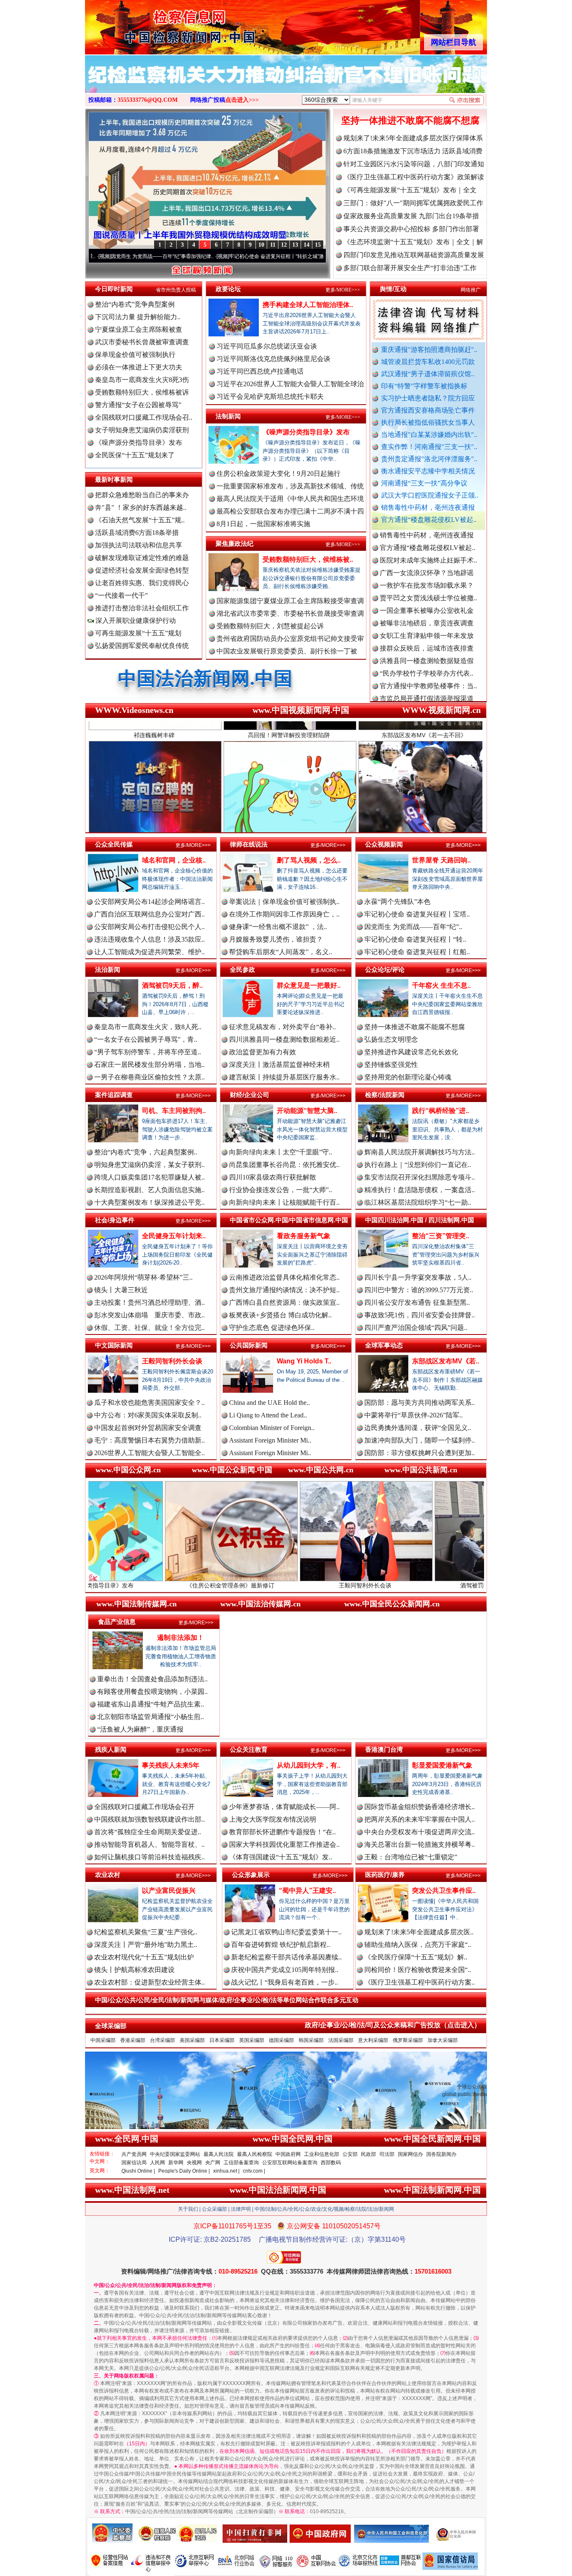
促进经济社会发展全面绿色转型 (142, 570)
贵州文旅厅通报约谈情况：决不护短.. (284, 1290)
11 (273, 245)
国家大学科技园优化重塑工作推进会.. (284, 1844)
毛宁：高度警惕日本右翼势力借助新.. (149, 1440)
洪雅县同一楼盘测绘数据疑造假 (427, 593)
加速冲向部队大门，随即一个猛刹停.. (420, 1440)
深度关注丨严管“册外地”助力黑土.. (146, 1945)
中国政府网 (288, 2154)
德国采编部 (281, 2040)
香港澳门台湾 (384, 1749)
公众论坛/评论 (385, 969)
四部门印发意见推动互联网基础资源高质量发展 (414, 255)
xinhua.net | (226, 2171)
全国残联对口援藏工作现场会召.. (144, 417)
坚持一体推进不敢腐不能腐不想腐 (410, 120)
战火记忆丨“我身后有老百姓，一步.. (285, 1982)
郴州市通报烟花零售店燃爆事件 (427, 681)
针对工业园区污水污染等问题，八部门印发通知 (414, 164)
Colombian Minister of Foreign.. (272, 1428)
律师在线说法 (249, 844)
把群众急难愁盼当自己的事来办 (142, 495)
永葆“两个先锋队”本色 (397, 902)
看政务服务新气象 (304, 1236)
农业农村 (108, 1875)
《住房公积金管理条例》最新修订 (95, 1585)
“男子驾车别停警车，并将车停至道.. (148, 1052)
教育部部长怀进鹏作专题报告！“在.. (282, 1832)
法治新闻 (108, 969)
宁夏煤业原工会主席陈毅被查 (139, 329)
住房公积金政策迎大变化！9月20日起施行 (278, 474)
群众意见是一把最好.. (309, 985)
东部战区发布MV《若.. (446, 1361)
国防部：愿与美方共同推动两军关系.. (420, 1403)
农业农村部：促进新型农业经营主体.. (149, 1982)
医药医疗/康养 (385, 1875)
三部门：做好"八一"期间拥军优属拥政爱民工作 (413, 203)
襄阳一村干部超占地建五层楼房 (427, 656)
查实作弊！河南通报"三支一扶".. (429, 447)
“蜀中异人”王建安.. (307, 1891)
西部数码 (331, 2163)
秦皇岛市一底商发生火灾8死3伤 (142, 380)
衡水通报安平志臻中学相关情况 (428, 471)
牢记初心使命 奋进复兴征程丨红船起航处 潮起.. (294, 256)
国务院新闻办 (441, 2154)
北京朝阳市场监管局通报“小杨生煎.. (151, 1717)
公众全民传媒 (114, 844)
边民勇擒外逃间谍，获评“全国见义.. (418, 1428)
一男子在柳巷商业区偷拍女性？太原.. (149, 1077)
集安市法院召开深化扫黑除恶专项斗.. (420, 1177)
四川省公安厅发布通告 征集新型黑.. (417, 1302)
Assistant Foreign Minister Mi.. (270, 1440)
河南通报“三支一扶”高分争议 (424, 483)
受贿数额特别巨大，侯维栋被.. (308, 559)
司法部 (387, 2154)
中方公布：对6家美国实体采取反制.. (148, 1415)
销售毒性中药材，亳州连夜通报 (428, 507)
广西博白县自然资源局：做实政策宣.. (284, 1302)
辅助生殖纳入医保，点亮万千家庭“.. (418, 1945)
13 (295, 245)
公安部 (350, 2154)
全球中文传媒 (154, 24)
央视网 (194, 2163)
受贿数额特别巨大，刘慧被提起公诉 (270, 626)
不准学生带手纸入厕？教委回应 (427, 694)
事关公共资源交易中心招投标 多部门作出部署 (411, 229)
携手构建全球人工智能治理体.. (308, 305)
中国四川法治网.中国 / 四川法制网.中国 (420, 1220)
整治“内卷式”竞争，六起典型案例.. (146, 1152)
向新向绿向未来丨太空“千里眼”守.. (281, 1152)
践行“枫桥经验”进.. (441, 1111)
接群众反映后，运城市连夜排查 (427, 581)
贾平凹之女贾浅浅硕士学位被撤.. (428, 530)
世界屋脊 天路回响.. (441, 860)
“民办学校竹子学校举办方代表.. (426, 606)
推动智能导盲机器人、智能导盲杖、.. (149, 1844)
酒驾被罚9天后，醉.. (172, 985)
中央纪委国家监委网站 (175, 2154)
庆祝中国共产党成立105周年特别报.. (285, 1970)
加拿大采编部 (443, 2040)
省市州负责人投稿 (176, 290)
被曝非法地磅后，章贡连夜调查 (427, 556)
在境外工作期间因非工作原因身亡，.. (284, 914)
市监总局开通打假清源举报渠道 (427, 631)
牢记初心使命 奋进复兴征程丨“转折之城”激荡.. (175, 256)
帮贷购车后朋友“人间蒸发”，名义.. (281, 952)
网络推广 (471, 290)
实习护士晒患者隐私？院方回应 (428, 398)
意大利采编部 (373, 2040)
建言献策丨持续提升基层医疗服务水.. (284, 1077)
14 (307, 245)
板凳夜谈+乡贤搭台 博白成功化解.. (280, 1315)
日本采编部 (222, 2040)
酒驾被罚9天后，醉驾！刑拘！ (364, 1585)
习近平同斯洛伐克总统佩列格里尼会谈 (273, 359)
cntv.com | (254, 2171)
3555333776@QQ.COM (148, 100)
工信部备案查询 (241, 2163)
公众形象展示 (251, 1875)
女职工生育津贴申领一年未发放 (427, 568)
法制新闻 (228, 416)
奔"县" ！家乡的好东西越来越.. (141, 507)
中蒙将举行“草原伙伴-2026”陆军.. (414, 1415)
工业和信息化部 (322, 2154)
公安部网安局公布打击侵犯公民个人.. (149, 927)
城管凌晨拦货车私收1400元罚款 (428, 362)
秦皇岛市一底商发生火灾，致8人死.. (148, 1027)
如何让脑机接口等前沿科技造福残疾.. (149, 1857)
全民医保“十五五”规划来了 (135, 455)
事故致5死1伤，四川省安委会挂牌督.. (420, 1315)
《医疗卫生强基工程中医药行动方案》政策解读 (414, 177)
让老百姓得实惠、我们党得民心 (142, 583)
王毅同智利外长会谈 (172, 1361)
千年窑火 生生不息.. (441, 985)
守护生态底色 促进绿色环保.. (272, 1328)
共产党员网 (134, 2154)
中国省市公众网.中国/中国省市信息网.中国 (289, 1220)
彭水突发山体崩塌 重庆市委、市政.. (149, 1315)
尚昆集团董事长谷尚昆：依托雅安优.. (284, 1165)
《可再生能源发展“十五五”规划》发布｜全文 (410, 190)
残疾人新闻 (111, 1749)
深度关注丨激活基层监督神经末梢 (279, 1065)
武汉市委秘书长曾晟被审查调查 (142, 342)
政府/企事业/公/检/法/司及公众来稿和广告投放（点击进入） (393, 2025)
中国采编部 (103, 2040)
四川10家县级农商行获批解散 (273, 1177)
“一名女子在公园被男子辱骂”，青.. (146, 1039)
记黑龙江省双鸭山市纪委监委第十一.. (286, 1932)
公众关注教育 (249, 1749)
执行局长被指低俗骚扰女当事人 (428, 422)
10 (261, 245)
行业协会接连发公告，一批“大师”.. (281, 1190)
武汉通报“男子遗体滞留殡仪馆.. (428, 374)
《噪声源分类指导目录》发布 (139, 443)
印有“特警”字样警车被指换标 (424, 386)
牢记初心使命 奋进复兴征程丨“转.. (415, 939)
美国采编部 (192, 2040)
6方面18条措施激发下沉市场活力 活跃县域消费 (413, 151)
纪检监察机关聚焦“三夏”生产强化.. (146, 1932)
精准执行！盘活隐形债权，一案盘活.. (420, 1190)
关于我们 (188, 2209)
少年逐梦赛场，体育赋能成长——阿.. (284, 1807)
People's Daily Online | (184, 2171)
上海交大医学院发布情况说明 (273, 1819)
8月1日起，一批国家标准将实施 (263, 524)
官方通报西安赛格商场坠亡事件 (428, 410)
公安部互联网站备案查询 (290, 2163)
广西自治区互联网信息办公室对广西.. (149, 914)
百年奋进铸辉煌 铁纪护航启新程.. (281, 1945)
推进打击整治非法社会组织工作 (142, 608)
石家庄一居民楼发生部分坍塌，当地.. (149, 1065)
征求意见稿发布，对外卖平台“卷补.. (282, 1027)
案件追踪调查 (114, 1095)
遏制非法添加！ (180, 1638)
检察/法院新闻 (385, 1095)
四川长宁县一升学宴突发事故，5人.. (418, 1277)
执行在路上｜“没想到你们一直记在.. (418, 1165)
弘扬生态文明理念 (391, 1039)
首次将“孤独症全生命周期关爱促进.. (148, 1832)
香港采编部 (133, 2040)
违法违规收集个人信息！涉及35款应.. (149, 939)
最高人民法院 (219, 2154)
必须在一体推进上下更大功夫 (139, 367)
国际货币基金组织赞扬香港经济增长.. (420, 1807)
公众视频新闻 (384, 844)
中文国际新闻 (114, 1345)
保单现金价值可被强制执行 (135, 355)
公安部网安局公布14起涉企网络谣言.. (149, 902)
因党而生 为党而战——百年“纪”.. (413, 927)
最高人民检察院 (255, 2154)
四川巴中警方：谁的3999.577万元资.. (419, 1290)
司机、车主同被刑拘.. (174, 1111)
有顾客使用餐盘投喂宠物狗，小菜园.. (152, 1692)
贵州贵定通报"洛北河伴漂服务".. (429, 459)
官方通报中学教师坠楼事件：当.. (428, 618)
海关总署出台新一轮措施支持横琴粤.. (420, 1844)
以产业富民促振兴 (169, 1891)
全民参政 (242, 969)
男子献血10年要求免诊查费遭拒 (427, 644)
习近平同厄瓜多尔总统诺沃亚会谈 (267, 346)
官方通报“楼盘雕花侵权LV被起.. (429, 520)
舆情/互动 (393, 289)
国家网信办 (410, 2154)
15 (318, 245)
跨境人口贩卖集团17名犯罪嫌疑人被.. (149, 1177)
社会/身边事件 (115, 1220)
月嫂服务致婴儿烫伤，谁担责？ (276, 939)
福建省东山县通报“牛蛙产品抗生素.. (151, 1704)
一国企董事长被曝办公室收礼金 (427, 543)
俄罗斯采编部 (408, 2040)
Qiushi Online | (138, 2171)
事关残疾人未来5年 (171, 1765)
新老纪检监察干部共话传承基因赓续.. (286, 1957)
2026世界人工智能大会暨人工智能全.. (149, 1453)
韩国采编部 (311, 2040)
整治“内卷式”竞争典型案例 (135, 304)
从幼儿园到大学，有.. (309, 1765)
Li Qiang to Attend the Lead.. (268, 1415)
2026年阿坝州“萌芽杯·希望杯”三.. (143, 1277)
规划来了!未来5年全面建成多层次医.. (419, 1932)
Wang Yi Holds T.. (304, 1361)
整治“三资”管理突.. (441, 1236)
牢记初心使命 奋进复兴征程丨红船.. (417, 952)
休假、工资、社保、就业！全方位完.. (149, 1328)
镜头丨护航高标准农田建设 (134, 1970)
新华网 (176, 2163)
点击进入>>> (242, 100)
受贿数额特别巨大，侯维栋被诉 (142, 392)
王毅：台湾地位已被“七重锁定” (411, 1857)
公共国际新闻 (249, 1345)
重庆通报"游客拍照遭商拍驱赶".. (429, 350)
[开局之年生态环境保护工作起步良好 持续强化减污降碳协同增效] (286, 83)
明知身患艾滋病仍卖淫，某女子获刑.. (149, 1165)
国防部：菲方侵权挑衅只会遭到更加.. (420, 1453)
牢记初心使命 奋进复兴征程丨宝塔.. (417, 914)
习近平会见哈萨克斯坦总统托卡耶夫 (270, 396)
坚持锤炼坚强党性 (391, 1065)
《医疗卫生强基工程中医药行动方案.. (420, 1982)
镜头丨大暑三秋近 (121, 1290)
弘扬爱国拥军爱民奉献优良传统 (142, 646)
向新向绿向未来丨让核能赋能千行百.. (284, 1202)
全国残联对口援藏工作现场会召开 (144, 1807)
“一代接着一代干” (121, 595)
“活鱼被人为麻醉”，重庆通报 (140, 1729)
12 (284, 245)
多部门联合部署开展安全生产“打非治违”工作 (410, 268)
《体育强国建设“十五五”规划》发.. (281, 1857)
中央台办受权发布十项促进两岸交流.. (420, 1832)
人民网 (157, 2163)
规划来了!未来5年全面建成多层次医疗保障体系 (413, 138)
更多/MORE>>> (343, 290)
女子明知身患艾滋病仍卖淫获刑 (142, 430)
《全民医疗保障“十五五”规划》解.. (416, 1957)
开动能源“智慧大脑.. (307, 1111)
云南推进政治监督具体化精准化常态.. (284, 1277)
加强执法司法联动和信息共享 (139, 545)
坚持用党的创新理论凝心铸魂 (408, 1077)
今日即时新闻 (114, 289)
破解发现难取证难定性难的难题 (142, 558)
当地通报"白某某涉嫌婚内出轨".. (429, 435)
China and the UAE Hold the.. (269, 1403)
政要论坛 (228, 289)
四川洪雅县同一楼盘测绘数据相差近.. (284, 1039)
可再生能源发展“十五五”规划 (138, 633)
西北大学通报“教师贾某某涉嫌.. (426, 669)
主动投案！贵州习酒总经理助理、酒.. (149, 1302)
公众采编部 (214, 2209)
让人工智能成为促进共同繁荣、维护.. (149, 952)
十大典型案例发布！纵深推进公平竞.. (149, 1202)
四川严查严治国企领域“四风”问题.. (416, 1328)
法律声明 (241, 2209)
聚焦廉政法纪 (234, 543)
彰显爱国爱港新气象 (442, 1765)
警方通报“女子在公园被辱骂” (138, 405)
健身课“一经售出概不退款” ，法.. (278, 927)
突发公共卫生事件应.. (444, 1891)
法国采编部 (341, 2040)
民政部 (368, 2154)
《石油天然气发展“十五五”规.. (140, 520)
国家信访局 (134, 2163)
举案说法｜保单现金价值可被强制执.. (284, 902)
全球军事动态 (384, 1345)
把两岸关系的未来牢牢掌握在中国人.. (420, 1819)
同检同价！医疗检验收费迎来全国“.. (418, 1970)
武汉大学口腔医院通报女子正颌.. (430, 495)
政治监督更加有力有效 (263, 1052)
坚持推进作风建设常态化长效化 (411, 1052)
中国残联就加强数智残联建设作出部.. (149, 1819)
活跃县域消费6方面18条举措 (137, 533)
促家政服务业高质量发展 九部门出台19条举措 (411, 216)
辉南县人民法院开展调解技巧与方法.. (420, 1152)
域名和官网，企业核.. (174, 860)
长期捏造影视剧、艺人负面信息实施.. (149, 1190)
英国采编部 (252, 2040)
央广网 (213, 2163)
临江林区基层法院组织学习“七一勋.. (418, 1202)
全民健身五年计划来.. (174, 1236)
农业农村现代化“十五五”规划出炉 (144, 1957)
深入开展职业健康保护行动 (135, 621)
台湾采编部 (162, 2040)
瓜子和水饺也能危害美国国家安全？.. (149, 1403)
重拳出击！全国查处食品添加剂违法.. (152, 1679)
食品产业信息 (117, 1622)
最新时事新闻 (114, 479)
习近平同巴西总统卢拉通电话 (260, 371)
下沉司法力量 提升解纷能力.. (138, 317)
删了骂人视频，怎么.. (309, 860)
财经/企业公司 (250, 1095)
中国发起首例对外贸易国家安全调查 (148, 1428)
